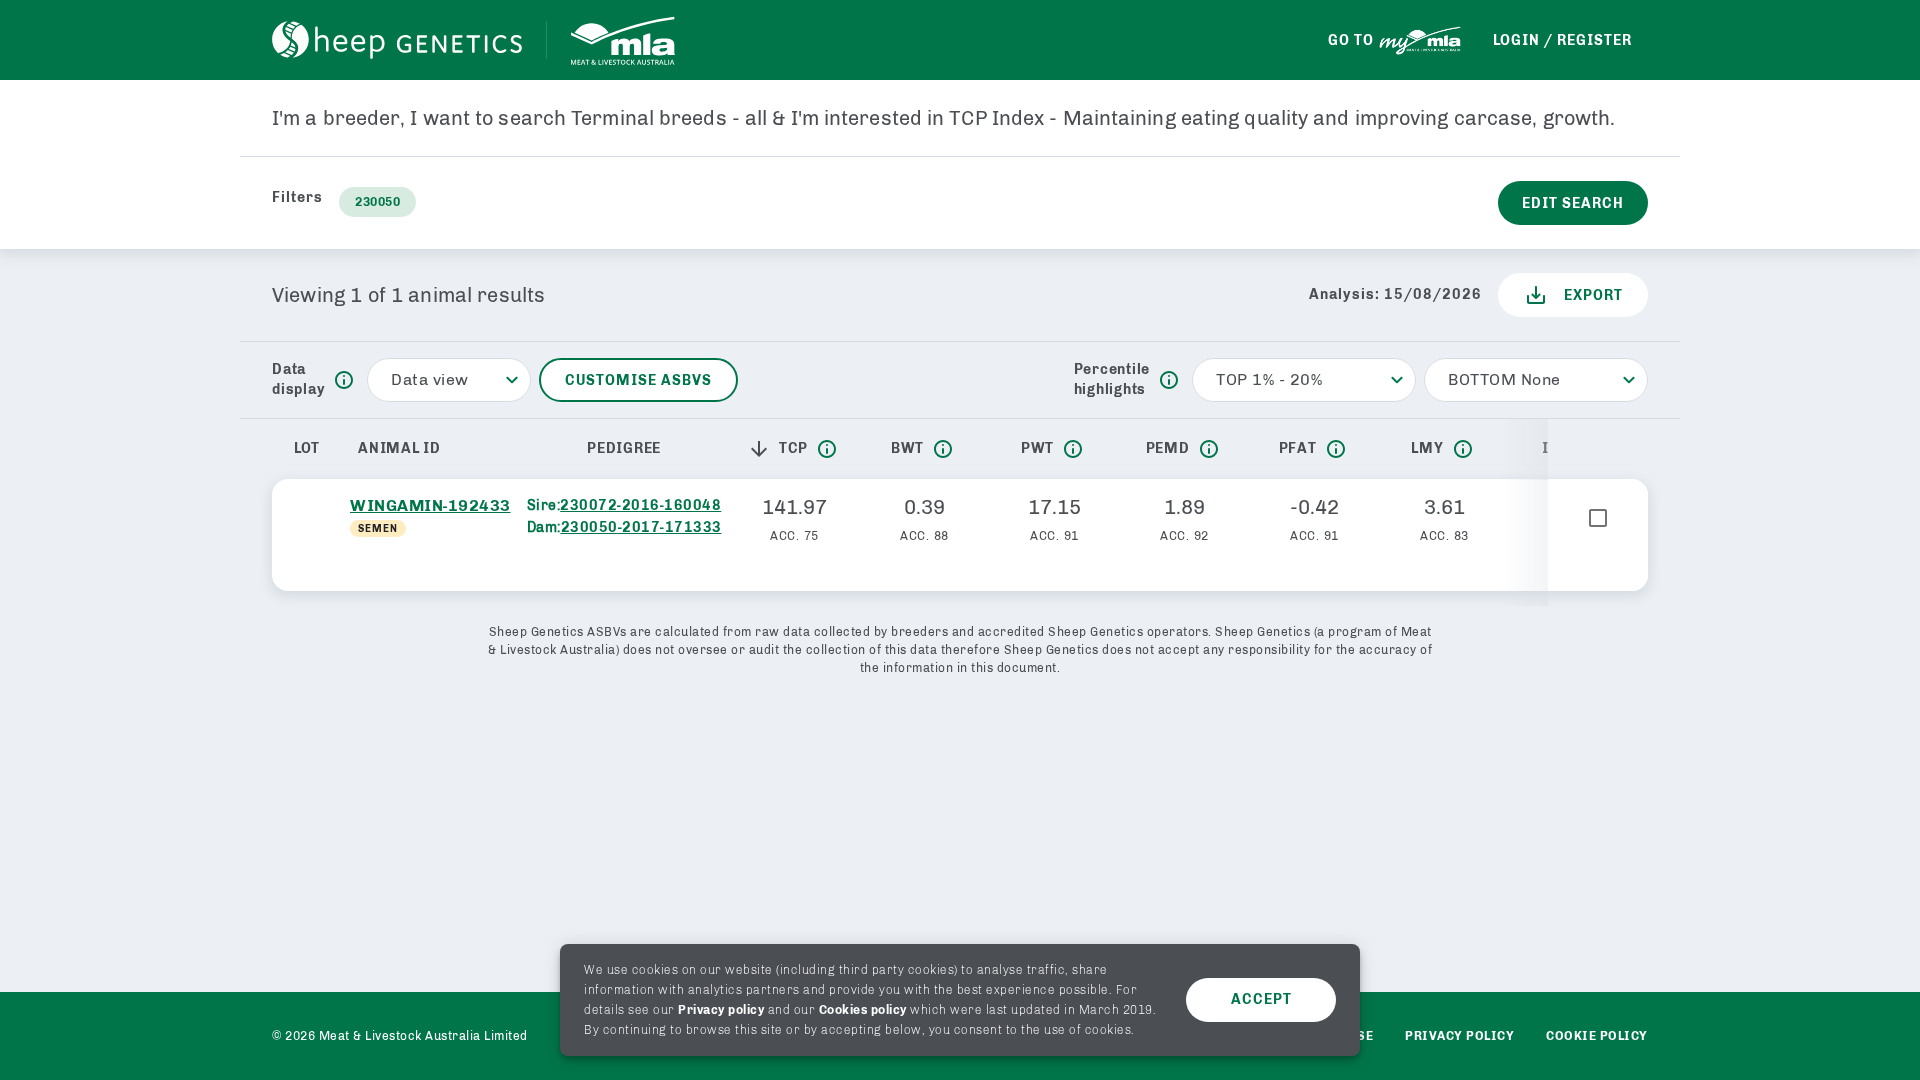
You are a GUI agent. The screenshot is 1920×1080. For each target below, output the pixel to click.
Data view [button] (430, 379)
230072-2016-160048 (640, 505)
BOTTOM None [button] (1504, 379)
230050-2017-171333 (641, 527)
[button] (763, 449)
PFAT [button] (1298, 448)
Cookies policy (863, 1010)
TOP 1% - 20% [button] (1269, 379)
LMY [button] (1427, 448)
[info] (344, 380)
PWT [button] (1037, 448)
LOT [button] (307, 448)
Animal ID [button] (399, 448)
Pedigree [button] (624, 448)
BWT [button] (907, 448)
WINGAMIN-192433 (430, 505)
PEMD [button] (1168, 448)
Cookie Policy (1597, 1036)
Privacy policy (721, 1010)
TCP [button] (793, 448)
